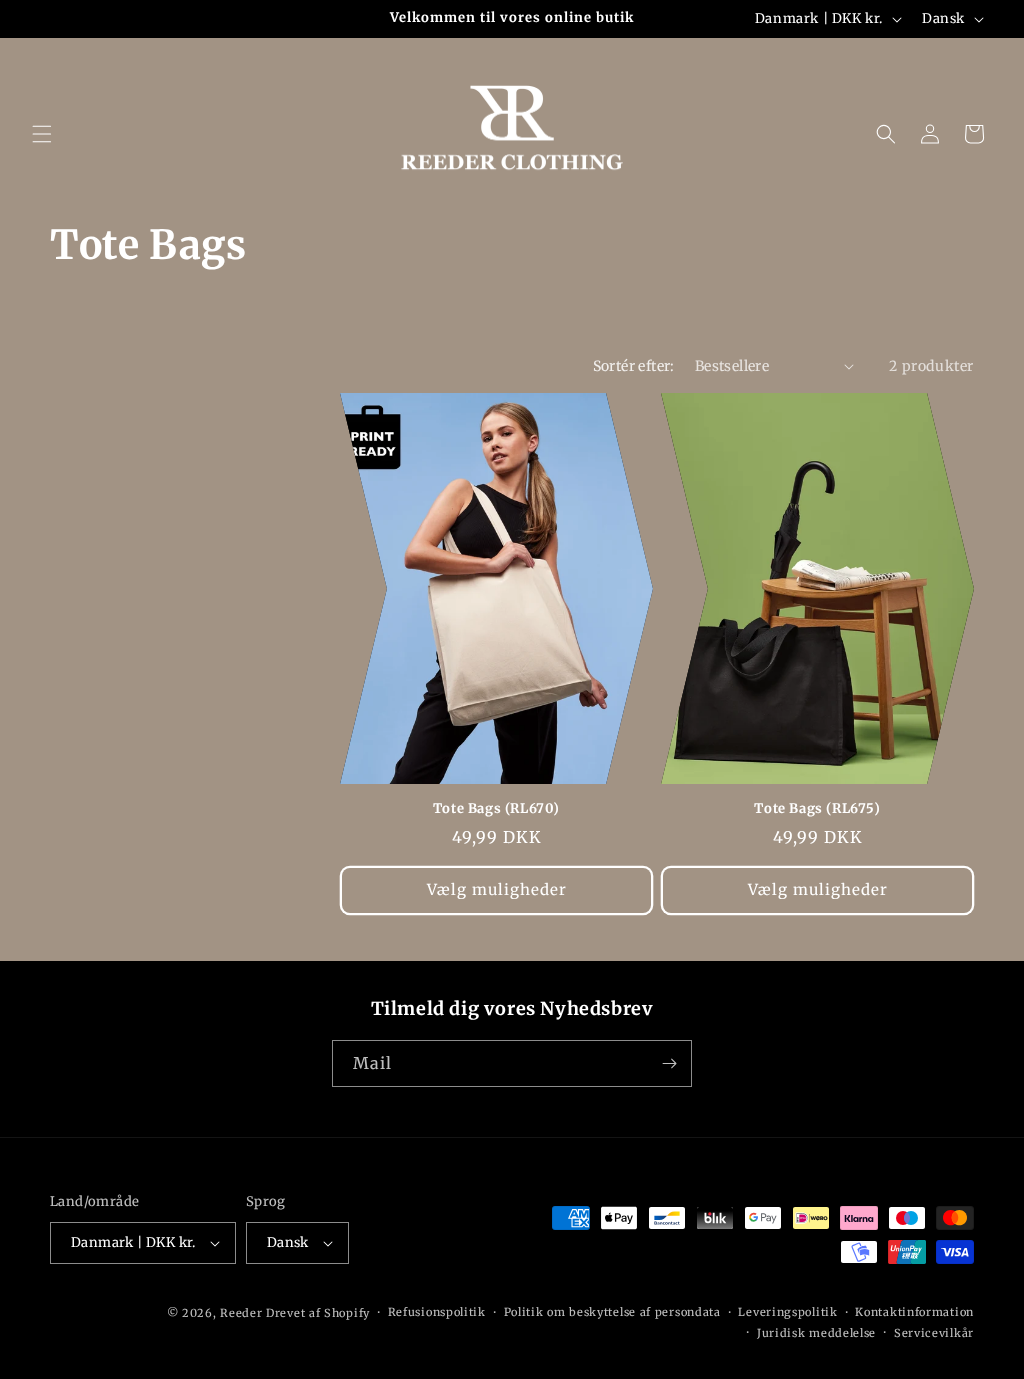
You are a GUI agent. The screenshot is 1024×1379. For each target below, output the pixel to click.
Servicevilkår (934, 1333)
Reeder (241, 1313)
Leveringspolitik (787, 1312)
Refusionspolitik (437, 1312)
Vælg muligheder (497, 889)
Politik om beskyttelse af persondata (612, 1312)
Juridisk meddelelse (816, 1333)
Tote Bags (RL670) (496, 809)
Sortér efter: (634, 366)
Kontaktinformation (914, 1312)
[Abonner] (669, 1063)
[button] (42, 134)
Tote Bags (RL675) (817, 809)
